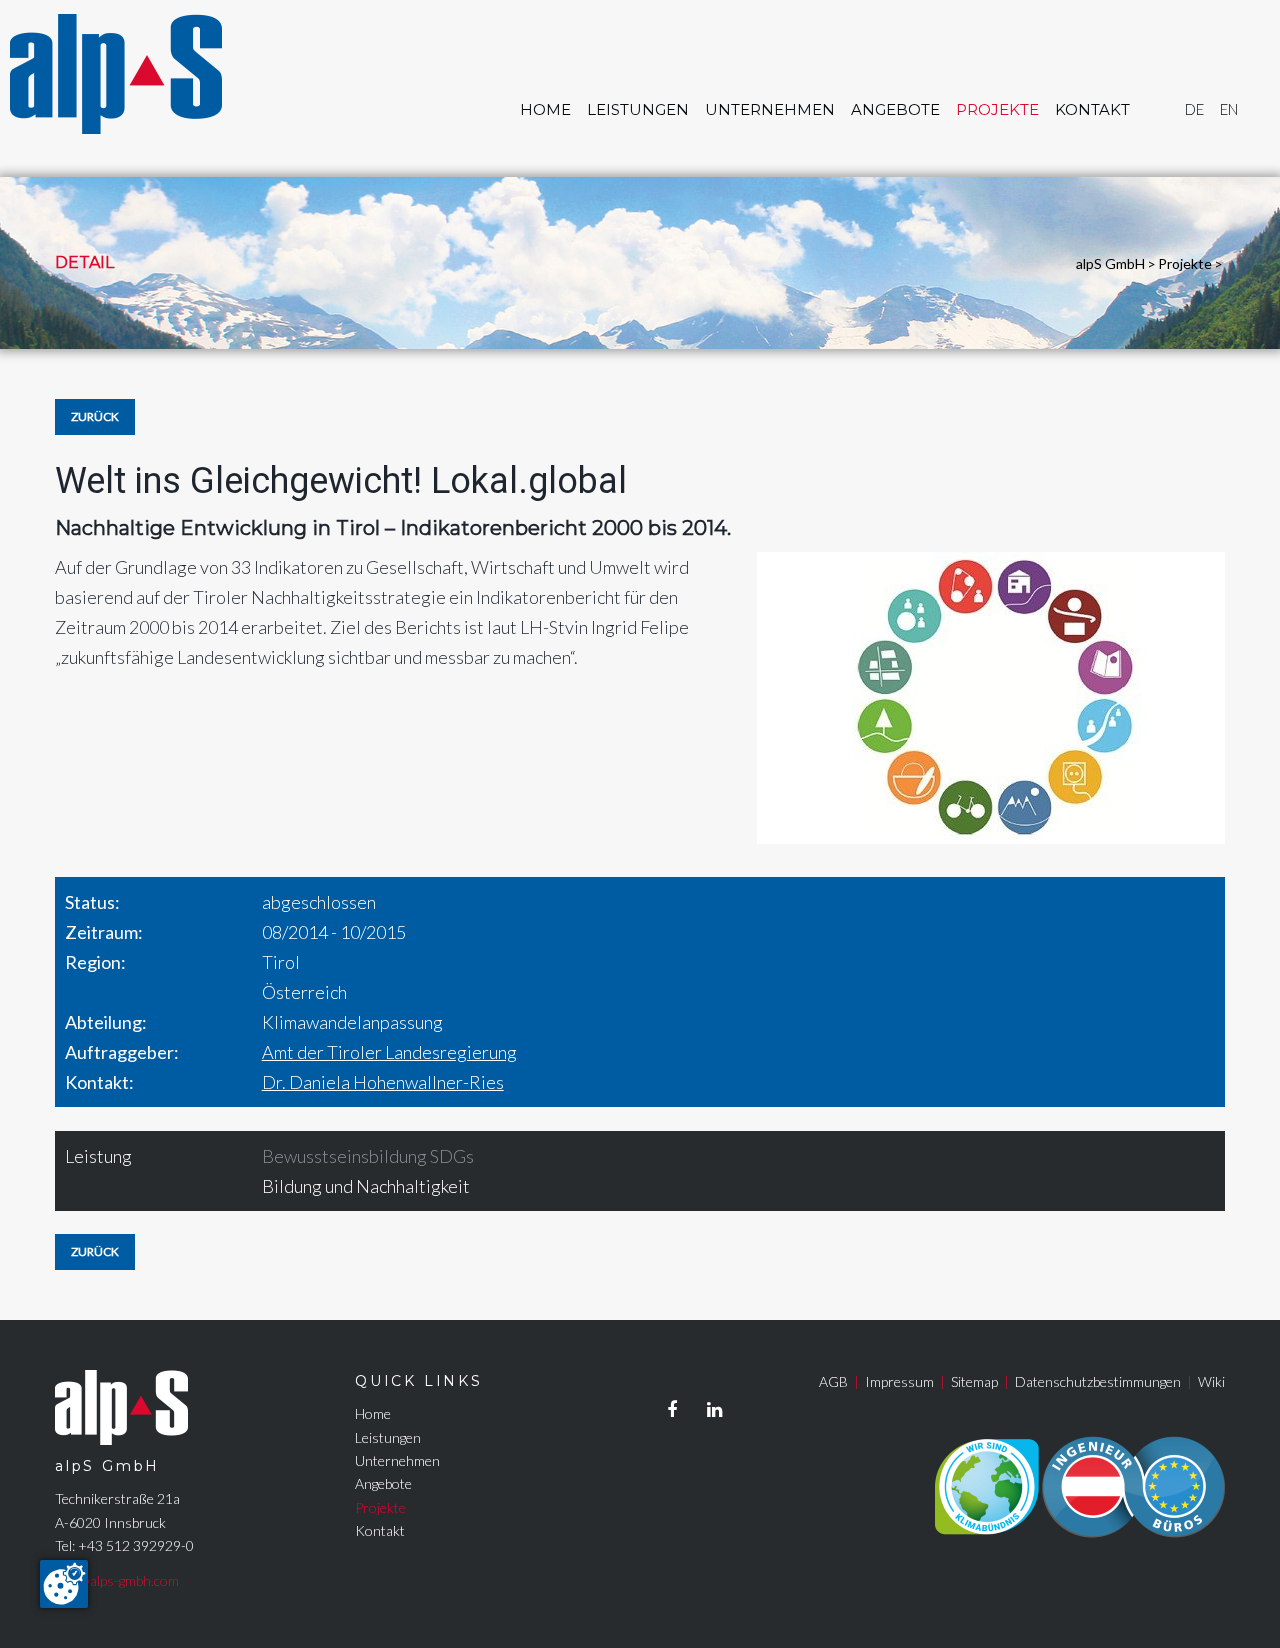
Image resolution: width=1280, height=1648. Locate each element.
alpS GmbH (1110, 263)
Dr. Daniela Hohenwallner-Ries (383, 1082)
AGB (833, 1381)
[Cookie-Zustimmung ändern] (64, 1584)
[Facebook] (672, 1410)
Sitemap (974, 1381)
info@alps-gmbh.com (117, 1580)
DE (1194, 109)
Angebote (895, 109)
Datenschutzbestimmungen (1098, 1381)
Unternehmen (770, 109)
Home (545, 109)
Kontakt (1092, 109)
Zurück (95, 416)
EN (1229, 109)
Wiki (1211, 1381)
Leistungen (638, 109)
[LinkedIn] (714, 1410)
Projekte (997, 109)
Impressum (899, 1381)
